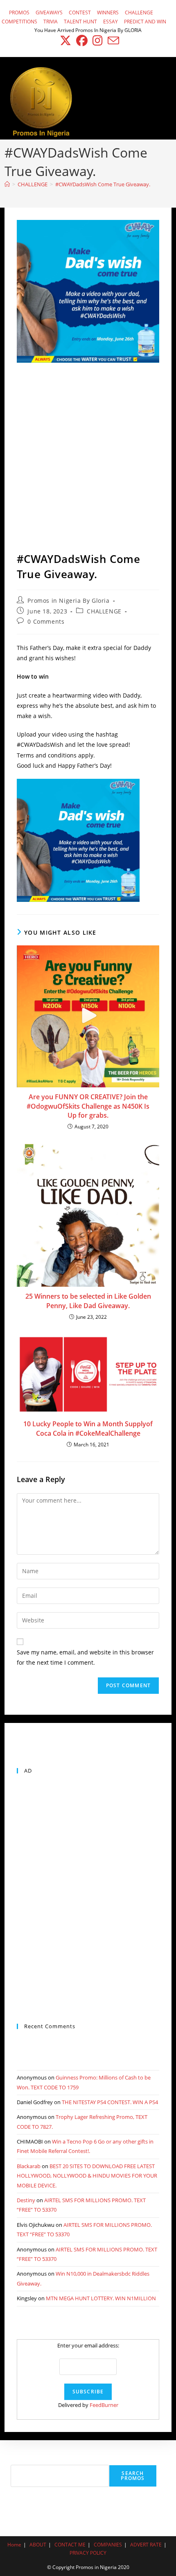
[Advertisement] (88, 459)
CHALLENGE (139, 13)
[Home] (7, 184)
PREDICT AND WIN (145, 22)
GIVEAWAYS (49, 13)
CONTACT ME (70, 2545)
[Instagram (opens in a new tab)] (98, 41)
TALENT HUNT (80, 22)
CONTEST (80, 13)
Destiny (26, 2200)
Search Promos (133, 2476)
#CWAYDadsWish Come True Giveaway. (103, 184)
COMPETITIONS (19, 22)
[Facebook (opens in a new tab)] (82, 41)
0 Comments (46, 621)
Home (14, 2545)
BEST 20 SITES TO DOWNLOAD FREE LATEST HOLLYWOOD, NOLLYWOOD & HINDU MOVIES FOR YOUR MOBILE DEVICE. (87, 2176)
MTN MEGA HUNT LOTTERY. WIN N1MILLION (101, 2298)
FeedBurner (104, 2405)
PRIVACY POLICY (88, 2553)
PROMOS (19, 13)
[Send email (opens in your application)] (112, 41)
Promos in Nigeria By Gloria (68, 601)
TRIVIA (51, 22)
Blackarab (29, 2166)
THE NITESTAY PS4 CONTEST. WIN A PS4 (110, 2102)
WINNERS (108, 13)
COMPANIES (108, 2545)
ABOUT (38, 2545)
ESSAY (111, 22)
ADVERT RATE (146, 2545)
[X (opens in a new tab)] (65, 41)
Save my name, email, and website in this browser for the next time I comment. (85, 1657)
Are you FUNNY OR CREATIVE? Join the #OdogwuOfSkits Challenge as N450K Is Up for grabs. (88, 1106)
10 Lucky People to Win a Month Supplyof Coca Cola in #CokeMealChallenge (88, 1428)
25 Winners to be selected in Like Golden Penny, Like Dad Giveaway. (88, 1301)
